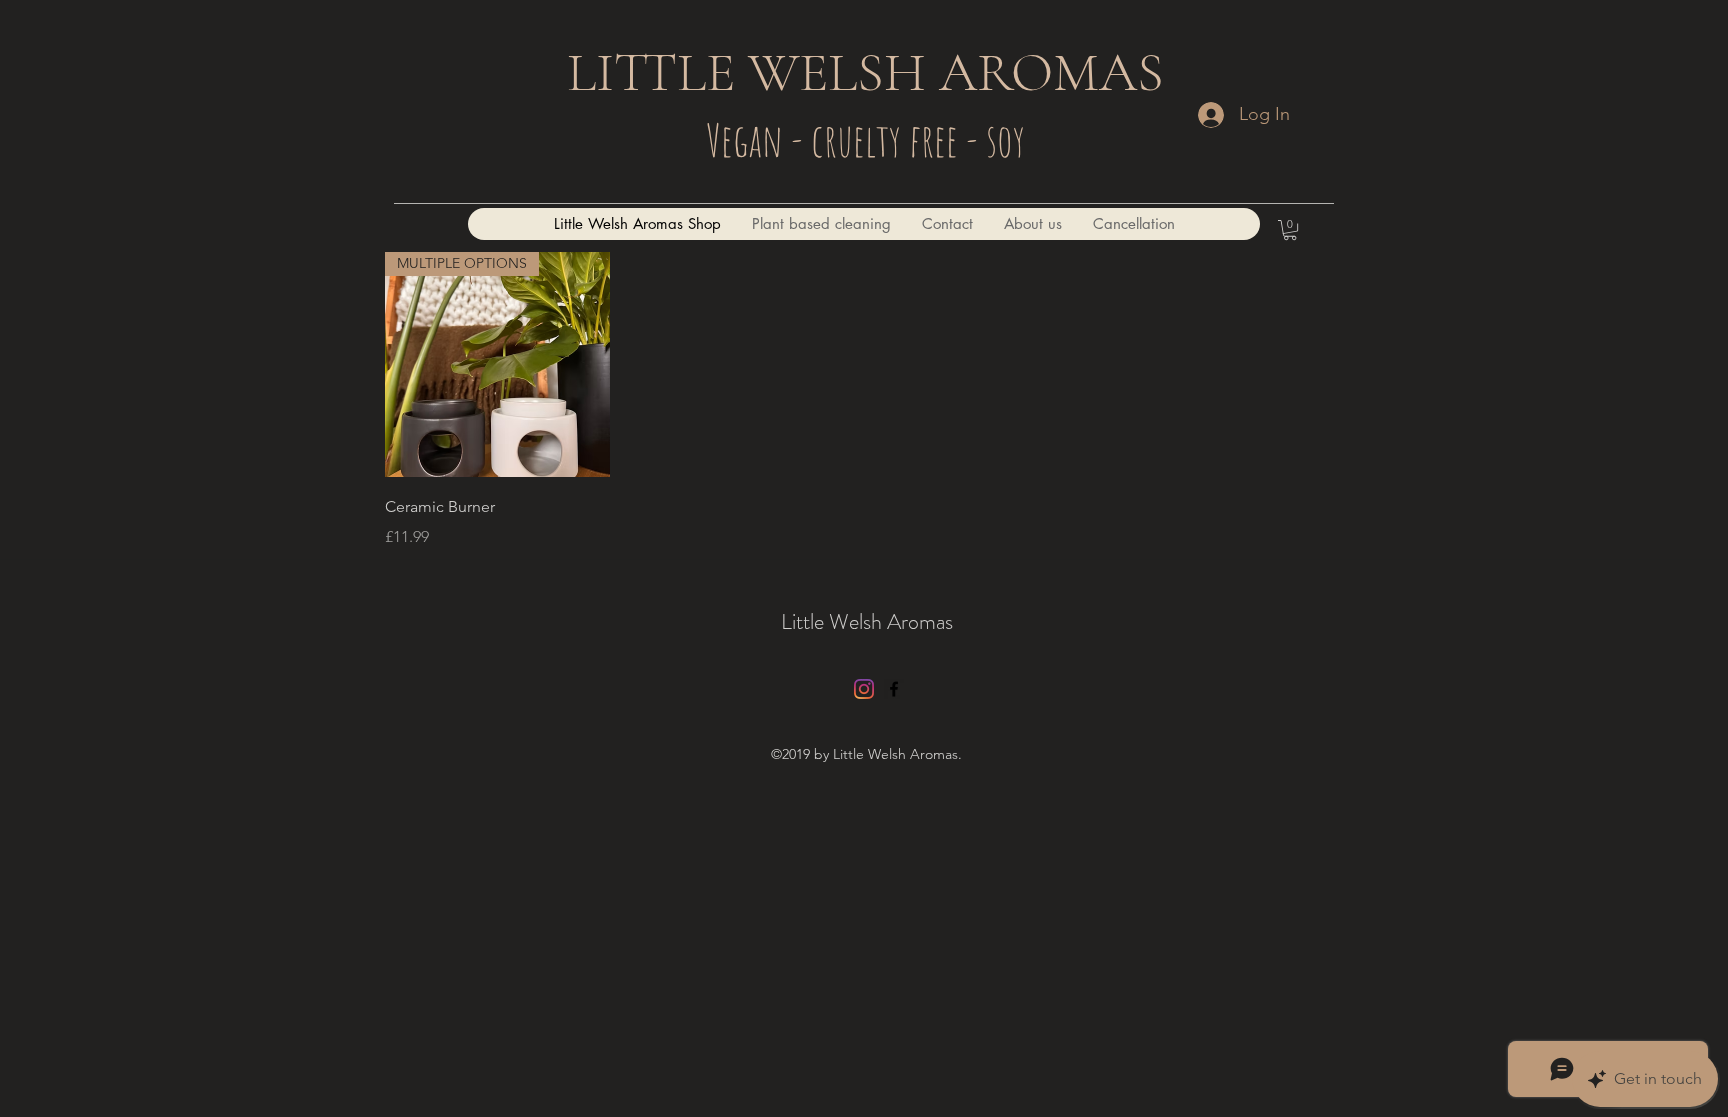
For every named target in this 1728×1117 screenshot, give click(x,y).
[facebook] (894, 689)
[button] (1290, 230)
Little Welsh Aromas (867, 621)
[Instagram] (864, 689)
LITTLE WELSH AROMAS (865, 72)
